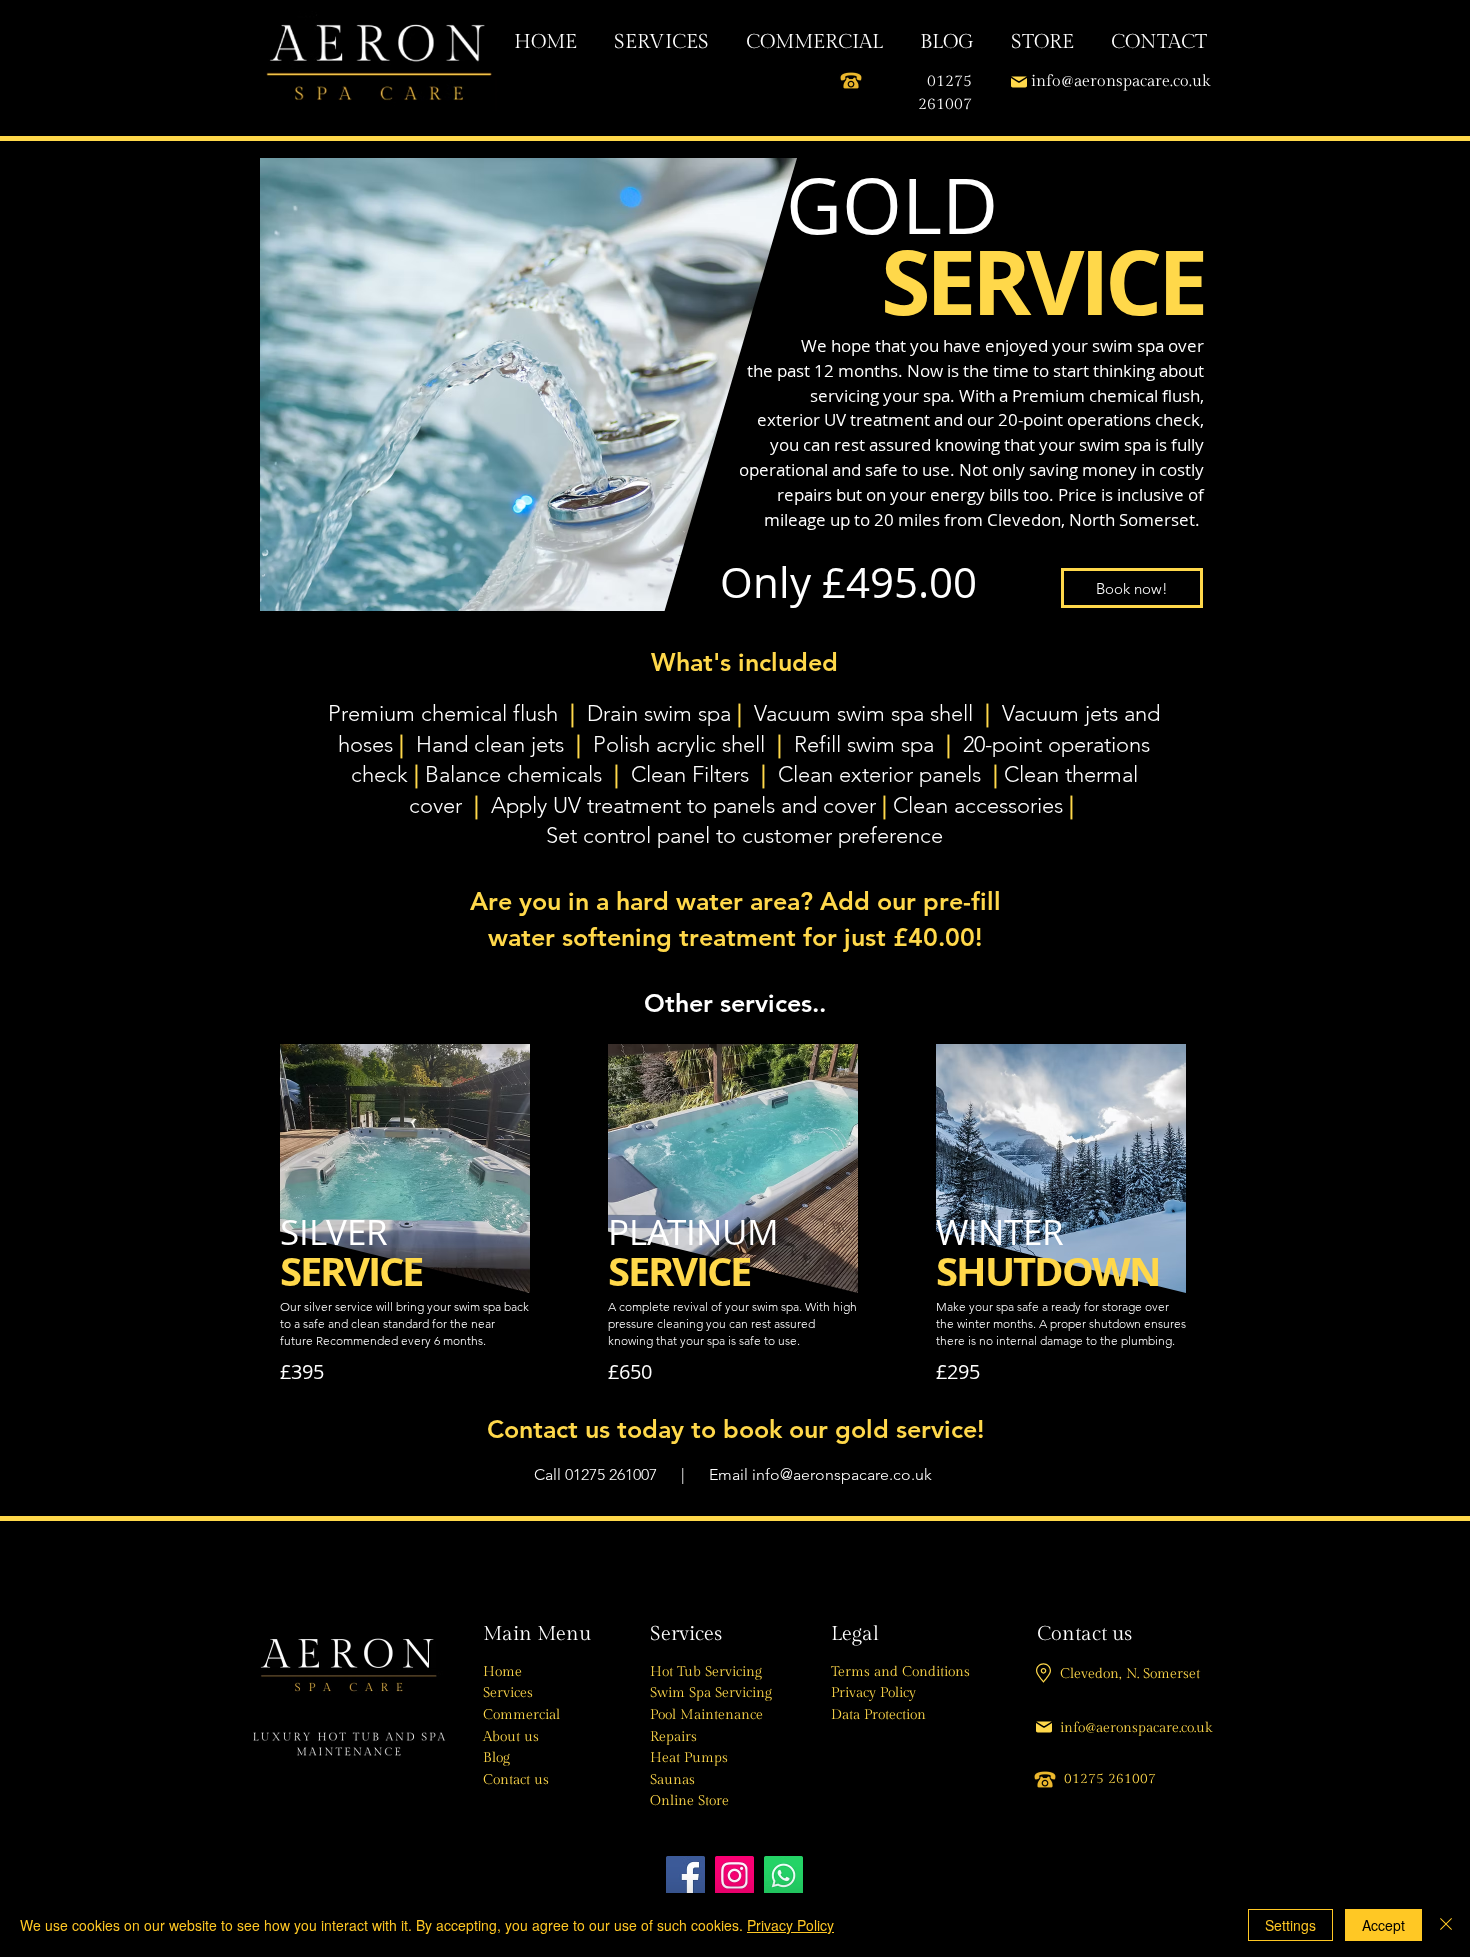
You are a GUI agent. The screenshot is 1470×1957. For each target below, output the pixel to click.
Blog (496, 1758)
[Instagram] (734, 1875)
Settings (1290, 1925)
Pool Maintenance (706, 1715)
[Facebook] (685, 1875)
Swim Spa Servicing (711, 1693)
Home (502, 1672)
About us (511, 1737)
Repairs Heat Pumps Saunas (689, 1758)
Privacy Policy (873, 1693)
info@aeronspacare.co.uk (842, 1474)
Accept (1383, 1925)
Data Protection (878, 1715)
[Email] (1018, 81)
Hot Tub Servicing (706, 1672)
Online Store (689, 1801)
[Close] (1446, 1925)
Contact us (516, 1780)
